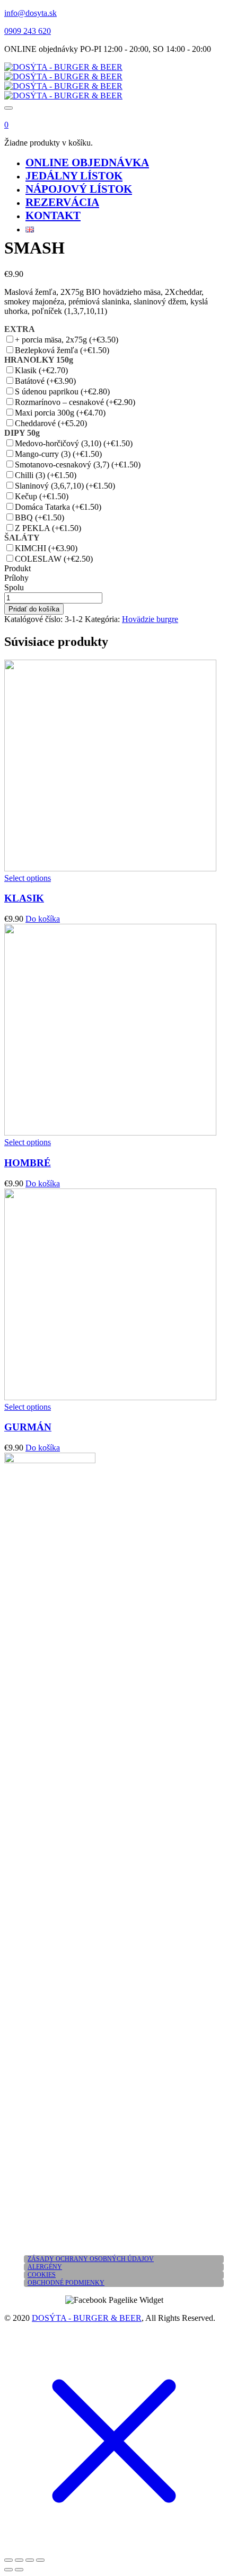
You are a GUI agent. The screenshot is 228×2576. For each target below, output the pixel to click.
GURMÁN (28, 1427)
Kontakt (53, 215)
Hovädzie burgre (150, 619)
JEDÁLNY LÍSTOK (74, 176)
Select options (28, 878)
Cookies (42, 2275)
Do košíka (43, 919)
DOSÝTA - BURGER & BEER (87, 2318)
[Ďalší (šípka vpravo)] (19, 2570)
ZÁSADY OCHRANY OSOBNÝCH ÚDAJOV (91, 2259)
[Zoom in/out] (8, 2560)
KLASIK (24, 898)
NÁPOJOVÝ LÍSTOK (79, 189)
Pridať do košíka (34, 609)
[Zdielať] (30, 2560)
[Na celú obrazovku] (19, 2560)
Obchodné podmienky (66, 2283)
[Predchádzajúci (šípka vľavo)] (8, 2570)
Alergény (45, 2267)
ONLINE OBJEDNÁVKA (87, 163)
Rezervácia (62, 202)
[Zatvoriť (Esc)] (40, 2560)
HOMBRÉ (28, 1163)
